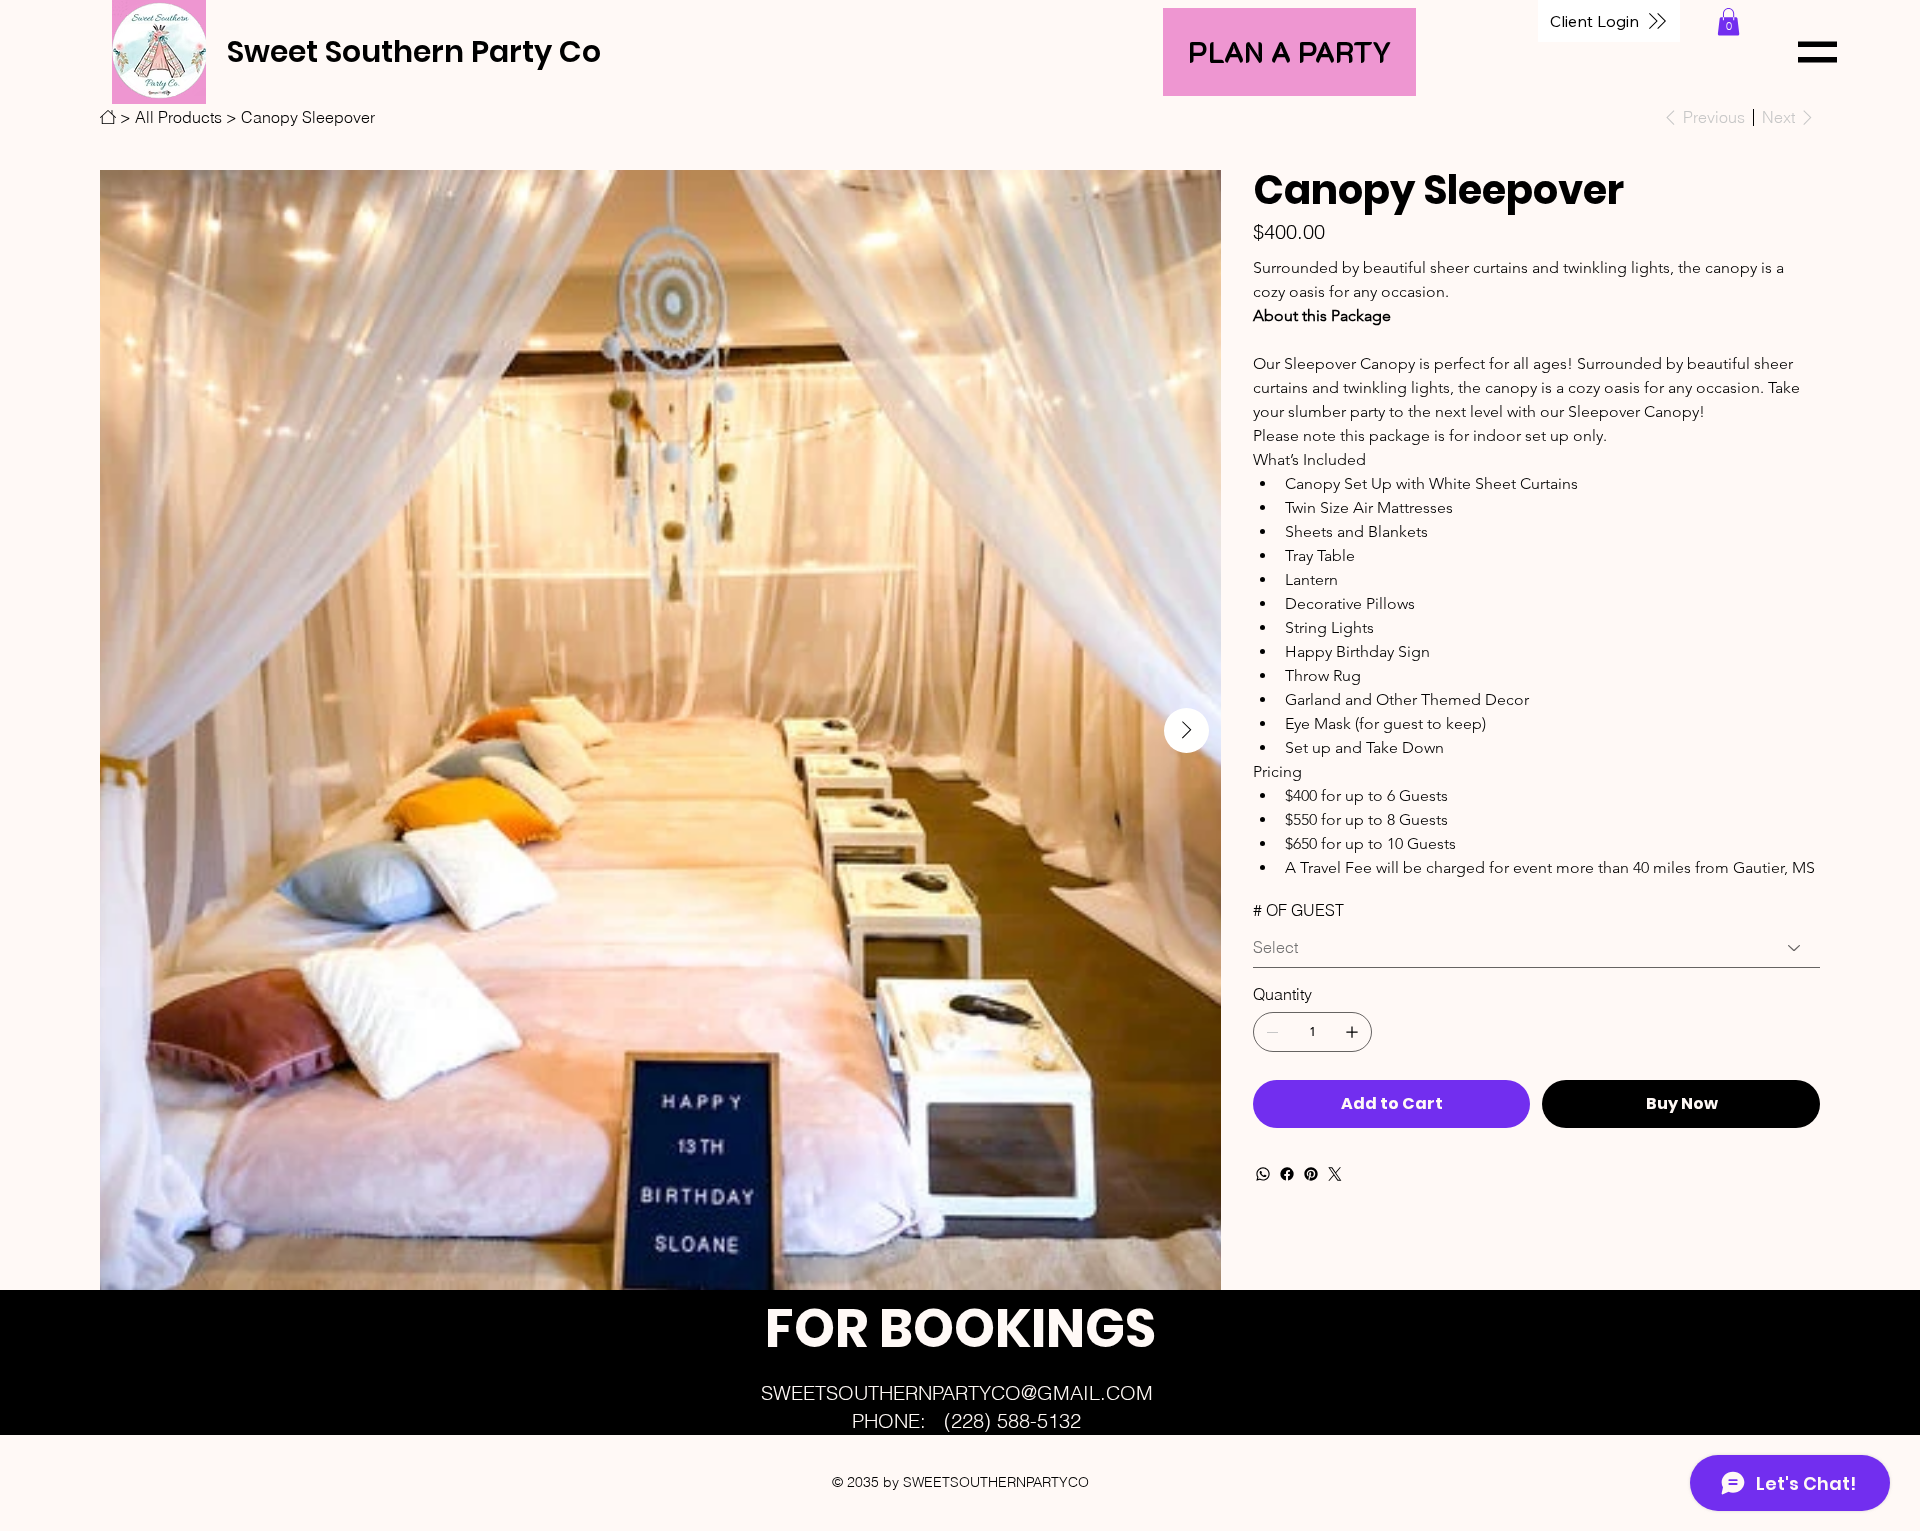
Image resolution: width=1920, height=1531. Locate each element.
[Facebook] (1287, 1174)
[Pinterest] (1311, 1174)
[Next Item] (1186, 730)
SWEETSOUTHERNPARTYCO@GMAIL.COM (957, 1392)
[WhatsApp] (1263, 1174)
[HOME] (108, 117)
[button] (1728, 21)
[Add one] (1352, 1032)
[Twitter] (1335, 1174)
